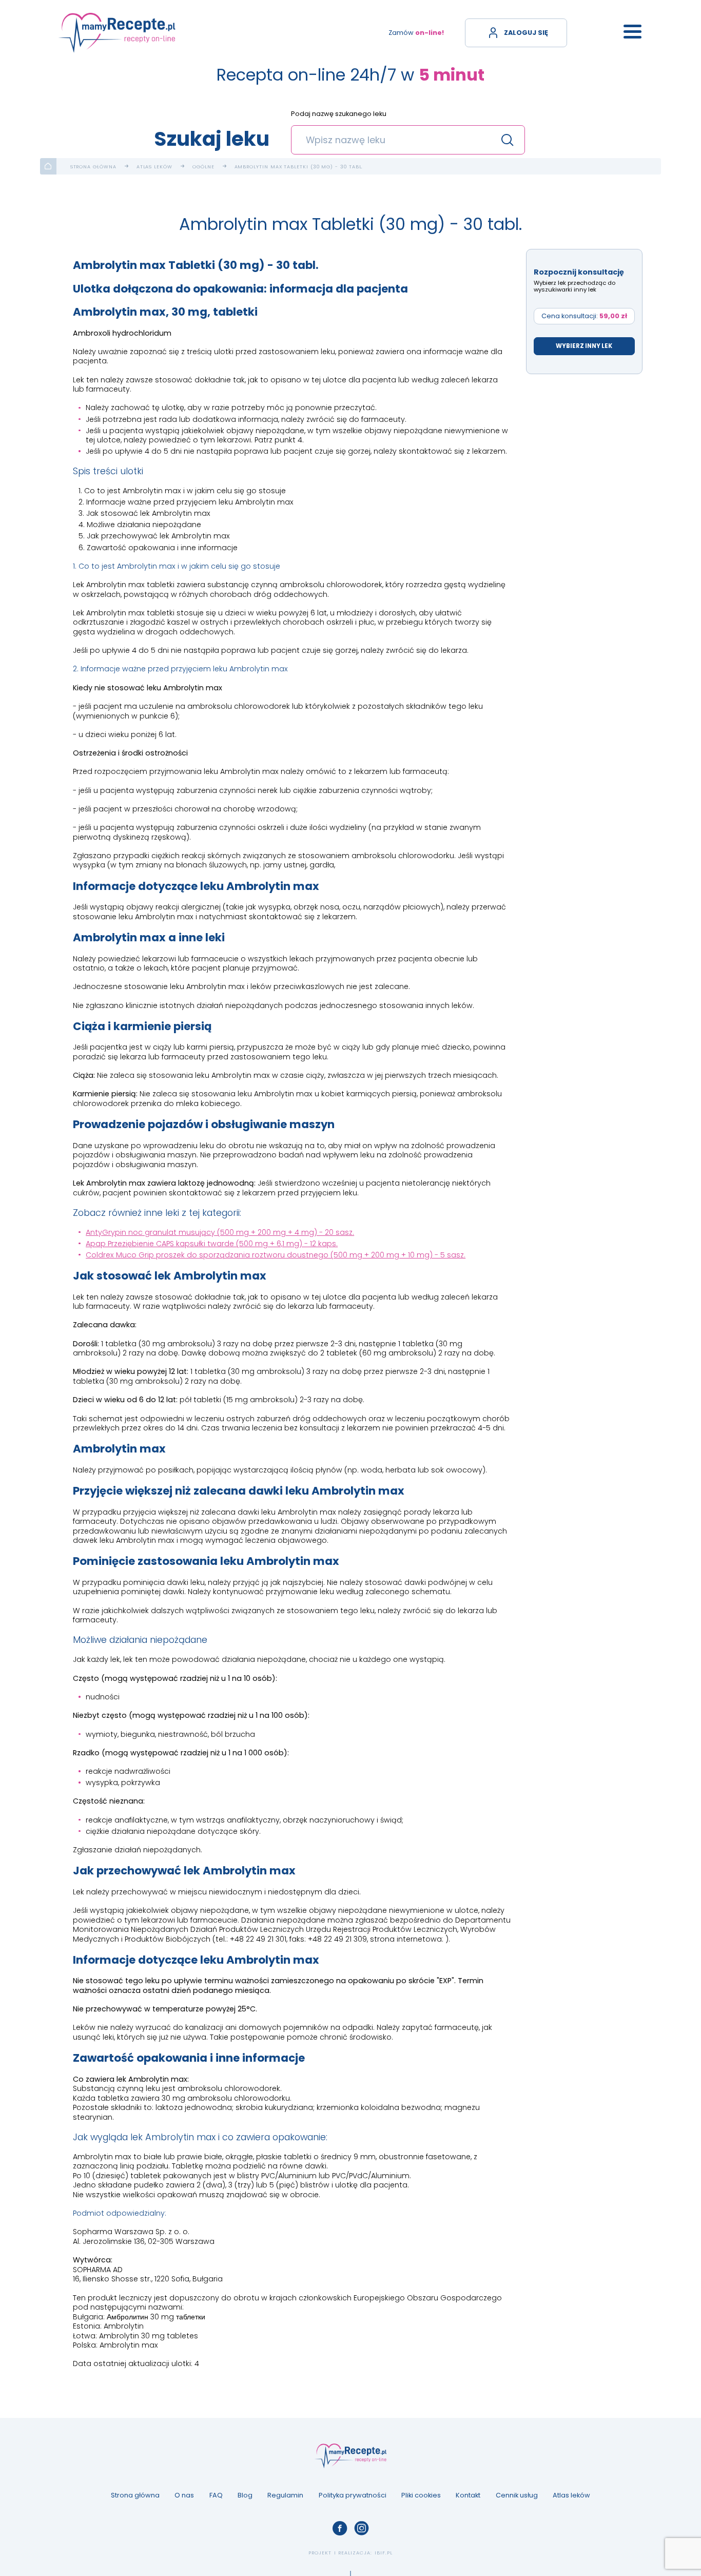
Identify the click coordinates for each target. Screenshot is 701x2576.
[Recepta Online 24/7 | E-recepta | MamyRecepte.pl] (117, 33)
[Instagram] (361, 2528)
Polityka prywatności (353, 2495)
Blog (245, 2495)
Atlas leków (154, 167)
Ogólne (203, 167)
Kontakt (468, 2495)
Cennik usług (517, 2495)
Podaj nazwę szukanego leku (339, 114)
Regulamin (285, 2495)
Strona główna (93, 167)
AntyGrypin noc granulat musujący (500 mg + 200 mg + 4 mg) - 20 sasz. (220, 1232)
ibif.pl (384, 2553)
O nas (184, 2495)
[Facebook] (340, 2528)
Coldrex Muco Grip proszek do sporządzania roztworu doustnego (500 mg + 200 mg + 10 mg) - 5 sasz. (276, 1255)
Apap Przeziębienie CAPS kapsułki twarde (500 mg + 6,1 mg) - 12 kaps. (212, 1244)
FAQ (216, 2495)
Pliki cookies (421, 2495)
